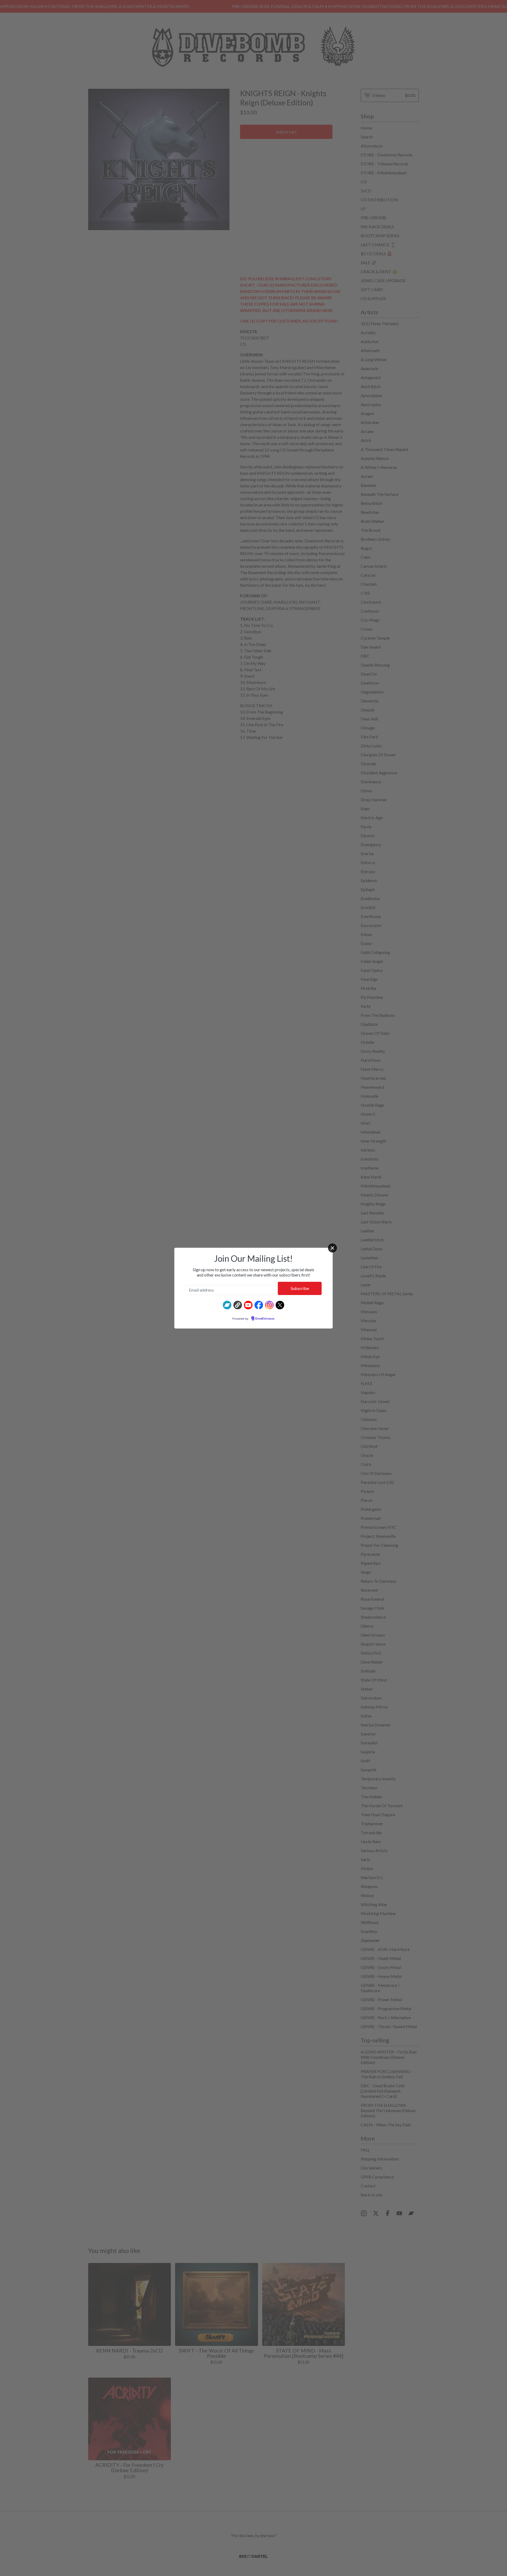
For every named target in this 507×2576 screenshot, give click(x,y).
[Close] (332, 1248)
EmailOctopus (265, 1319)
